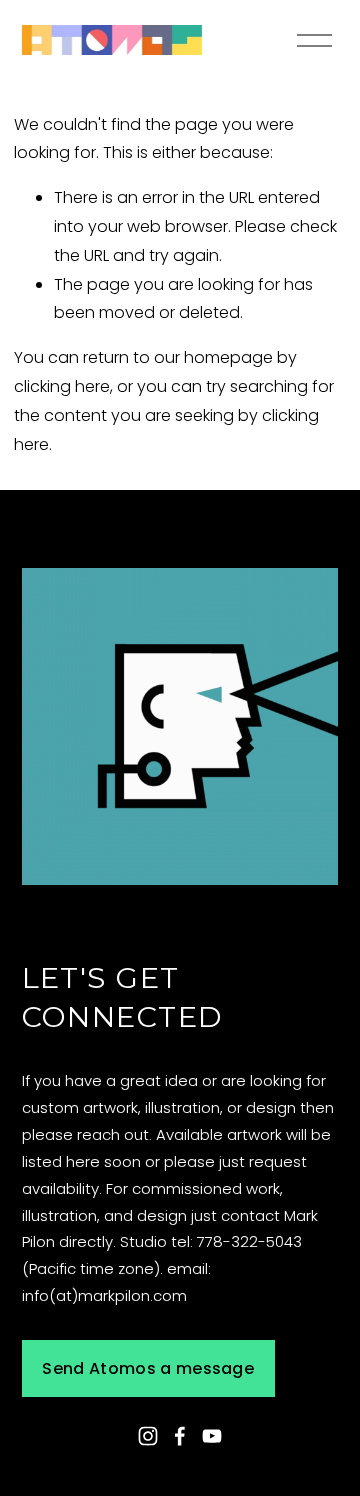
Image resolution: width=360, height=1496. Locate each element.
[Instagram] (148, 1436)
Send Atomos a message (148, 1368)
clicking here (62, 386)
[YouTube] (212, 1436)
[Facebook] (180, 1436)
